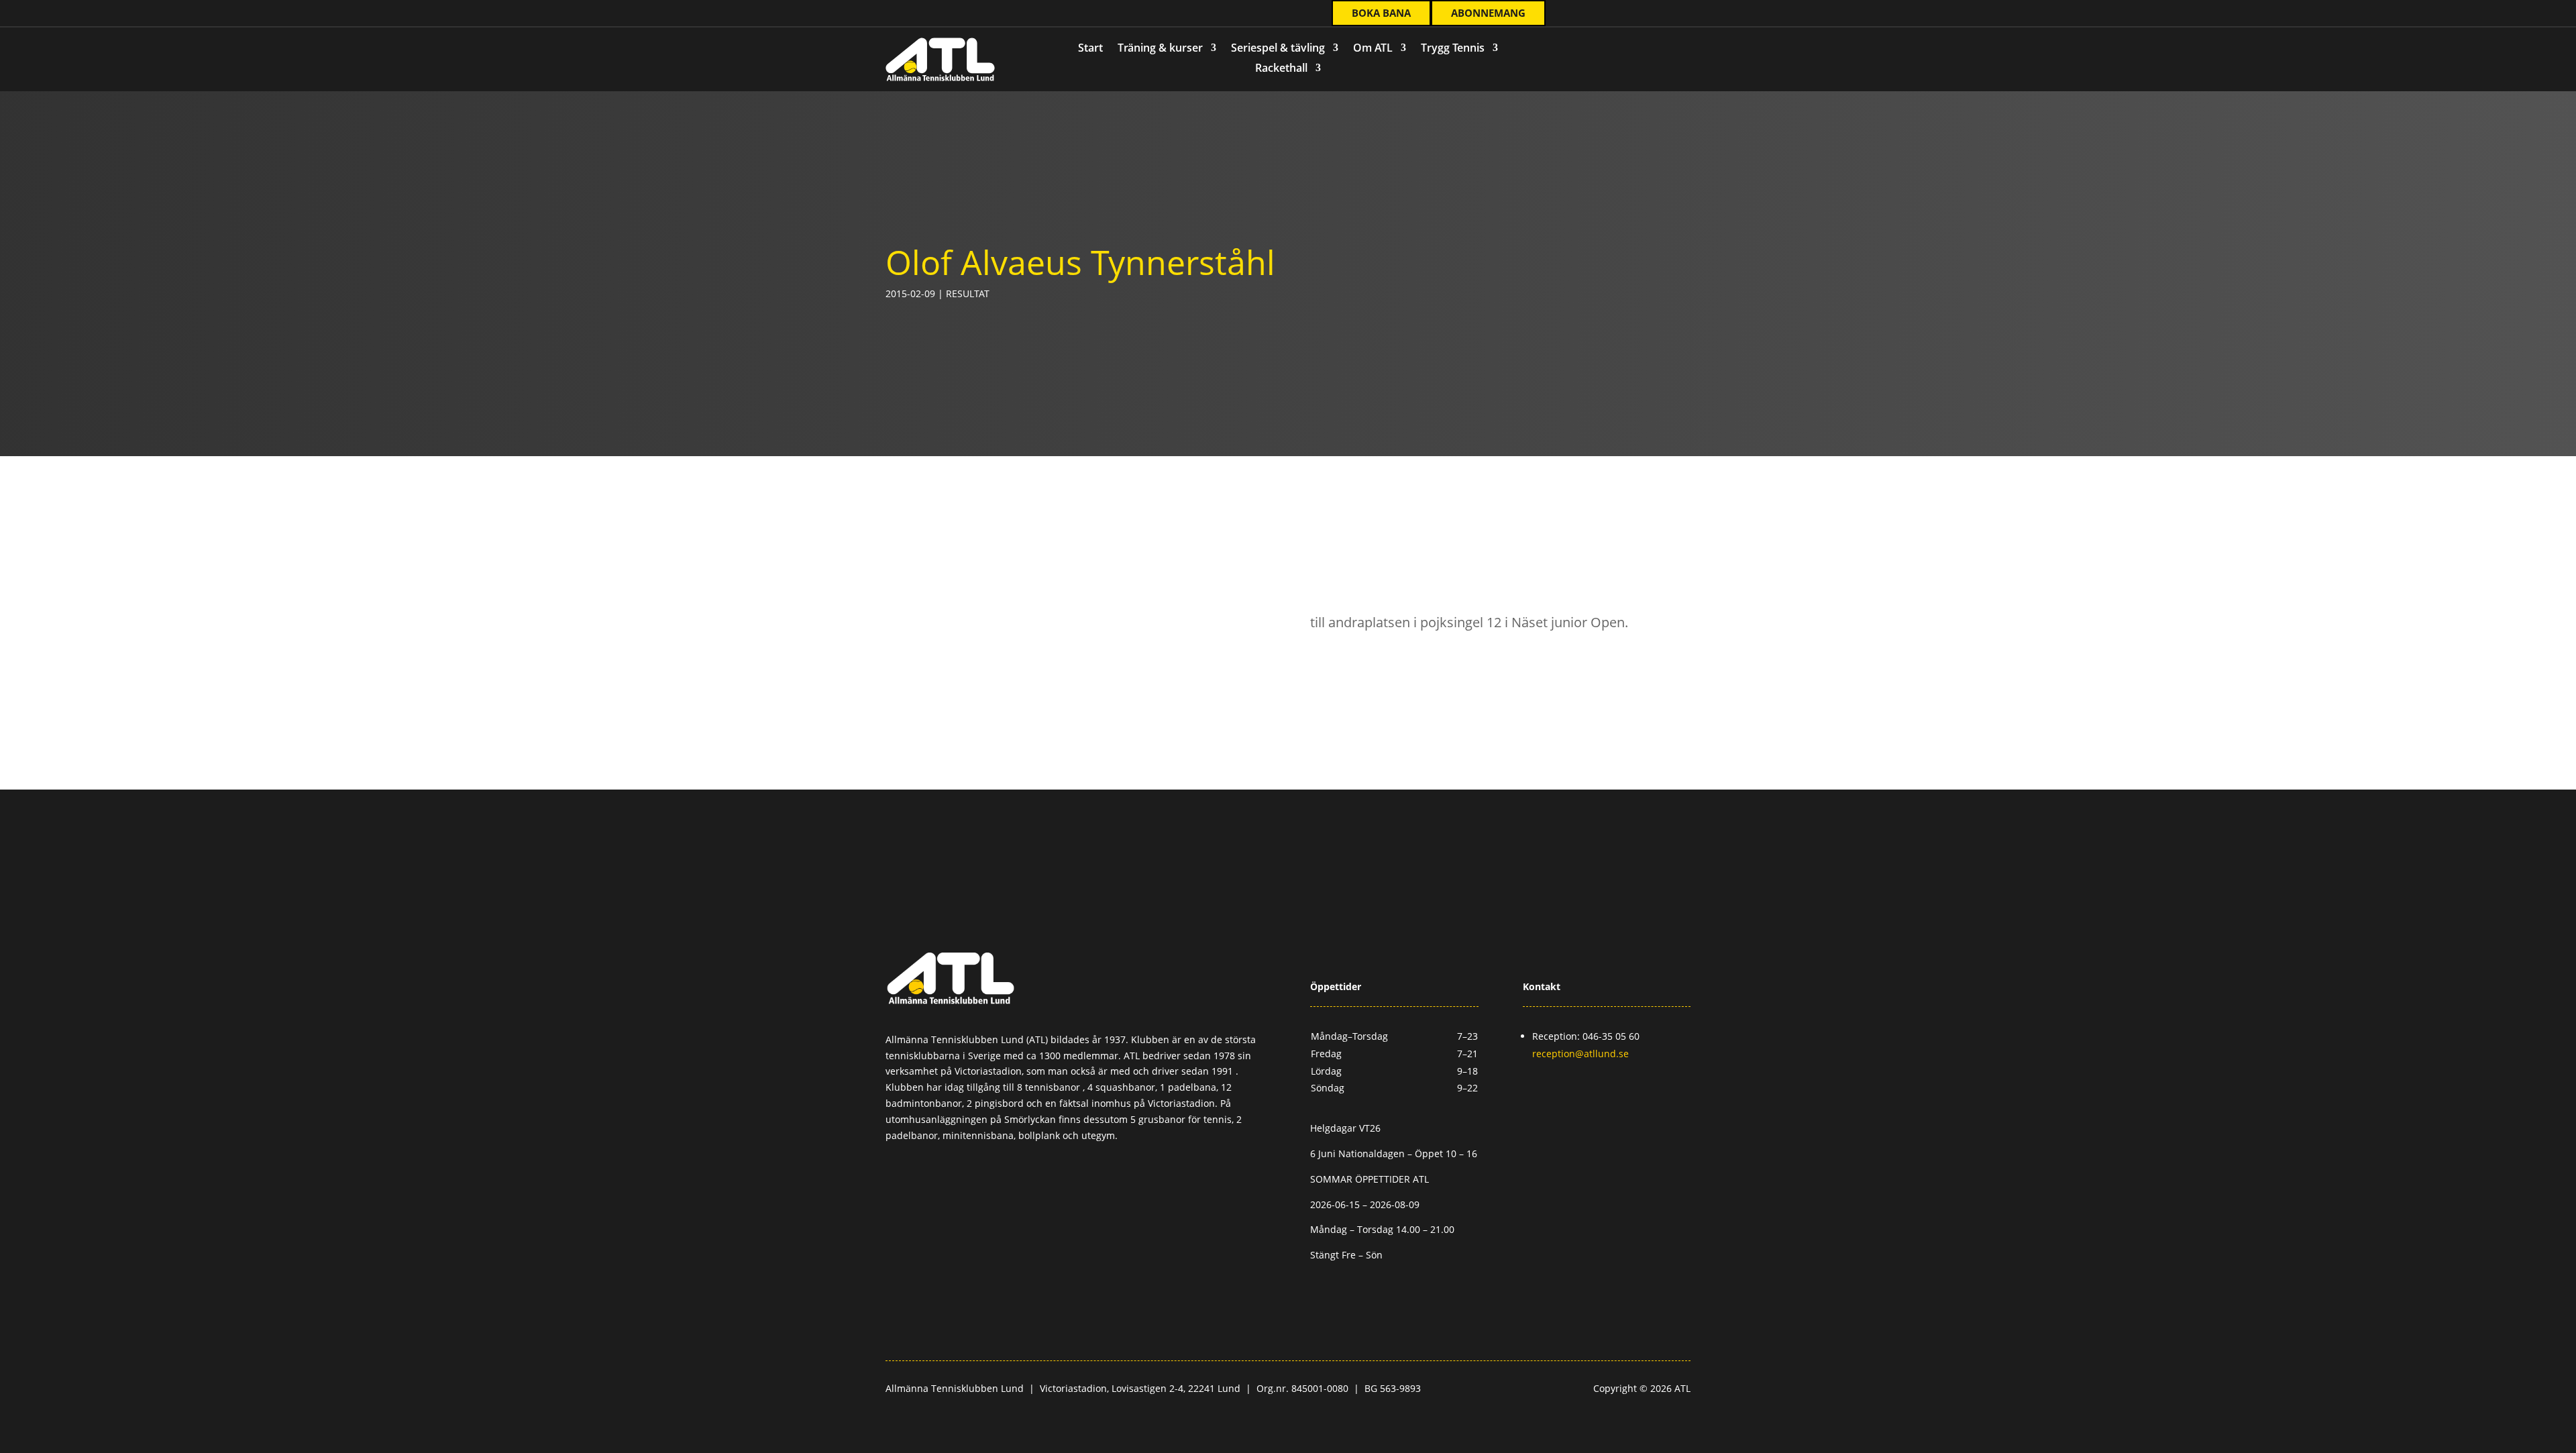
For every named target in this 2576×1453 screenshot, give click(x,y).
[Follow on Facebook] (932, 14)
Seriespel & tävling (1278, 49)
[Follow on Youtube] (985, 14)
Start (1090, 49)
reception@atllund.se (1580, 1054)
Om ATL (1373, 49)
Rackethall (1281, 69)
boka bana (1381, 13)
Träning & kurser (1160, 49)
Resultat (968, 293)
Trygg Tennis (1453, 49)
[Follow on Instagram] (959, 14)
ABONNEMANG (1488, 13)
